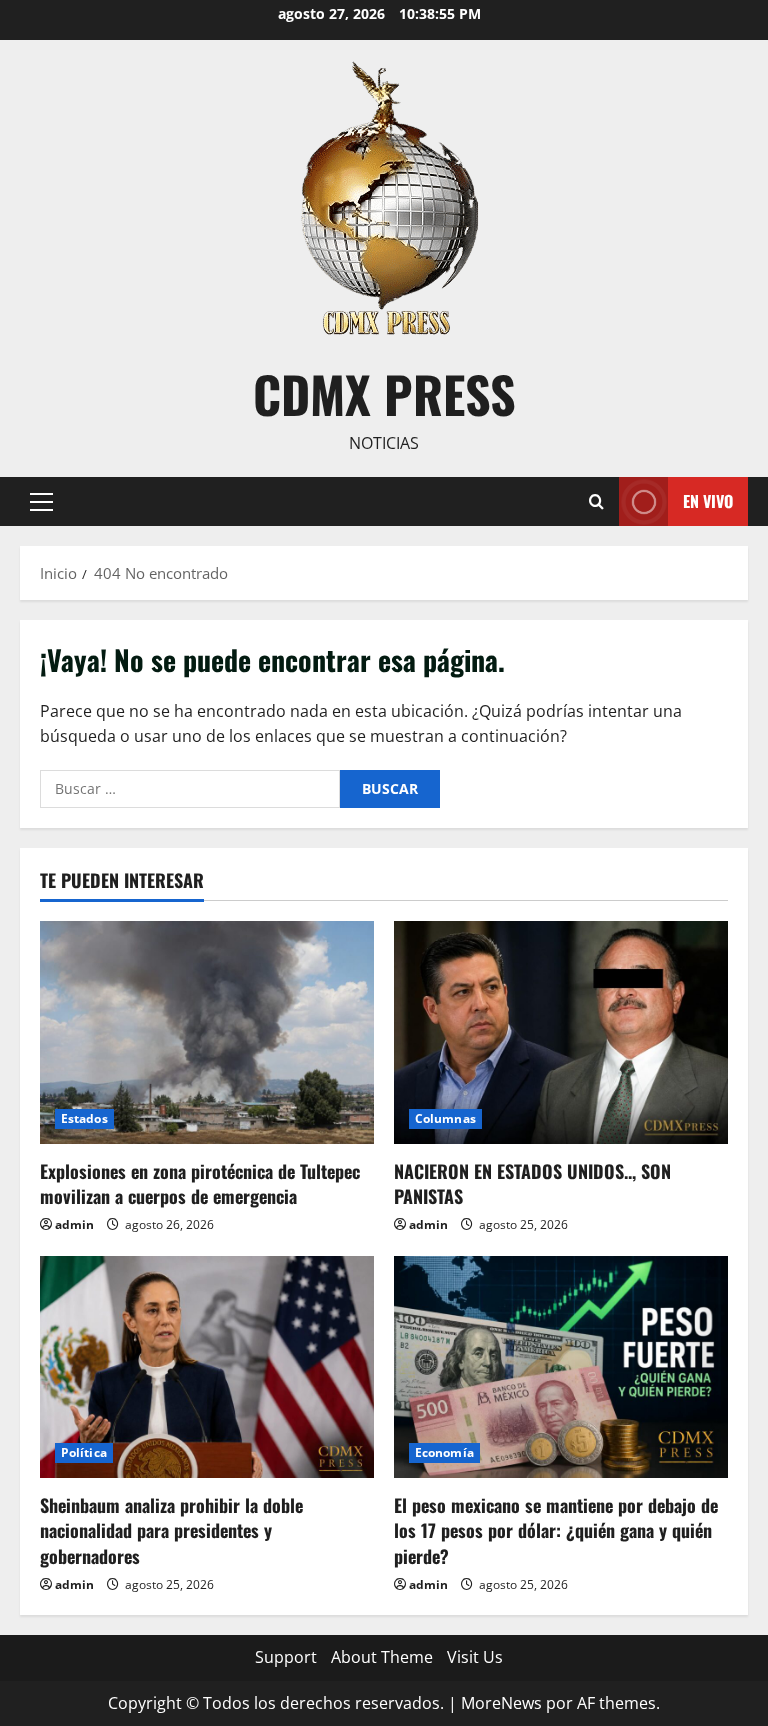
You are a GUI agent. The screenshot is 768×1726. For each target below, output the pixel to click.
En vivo (708, 500)
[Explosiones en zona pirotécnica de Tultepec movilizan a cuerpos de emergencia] (207, 1032)
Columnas (445, 1118)
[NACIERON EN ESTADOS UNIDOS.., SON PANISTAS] (561, 1032)
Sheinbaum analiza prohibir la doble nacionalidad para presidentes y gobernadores (171, 1530)
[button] (41, 501)
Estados (84, 1118)
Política (84, 1452)
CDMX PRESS (384, 393)
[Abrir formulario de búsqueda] (596, 501)
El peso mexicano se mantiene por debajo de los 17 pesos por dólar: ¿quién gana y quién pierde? (556, 1530)
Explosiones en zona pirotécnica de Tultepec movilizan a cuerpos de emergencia (200, 1183)
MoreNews (501, 1703)
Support (286, 1657)
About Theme (382, 1657)
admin (74, 1224)
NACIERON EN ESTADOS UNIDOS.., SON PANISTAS (532, 1183)
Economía (444, 1452)
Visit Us (475, 1657)
